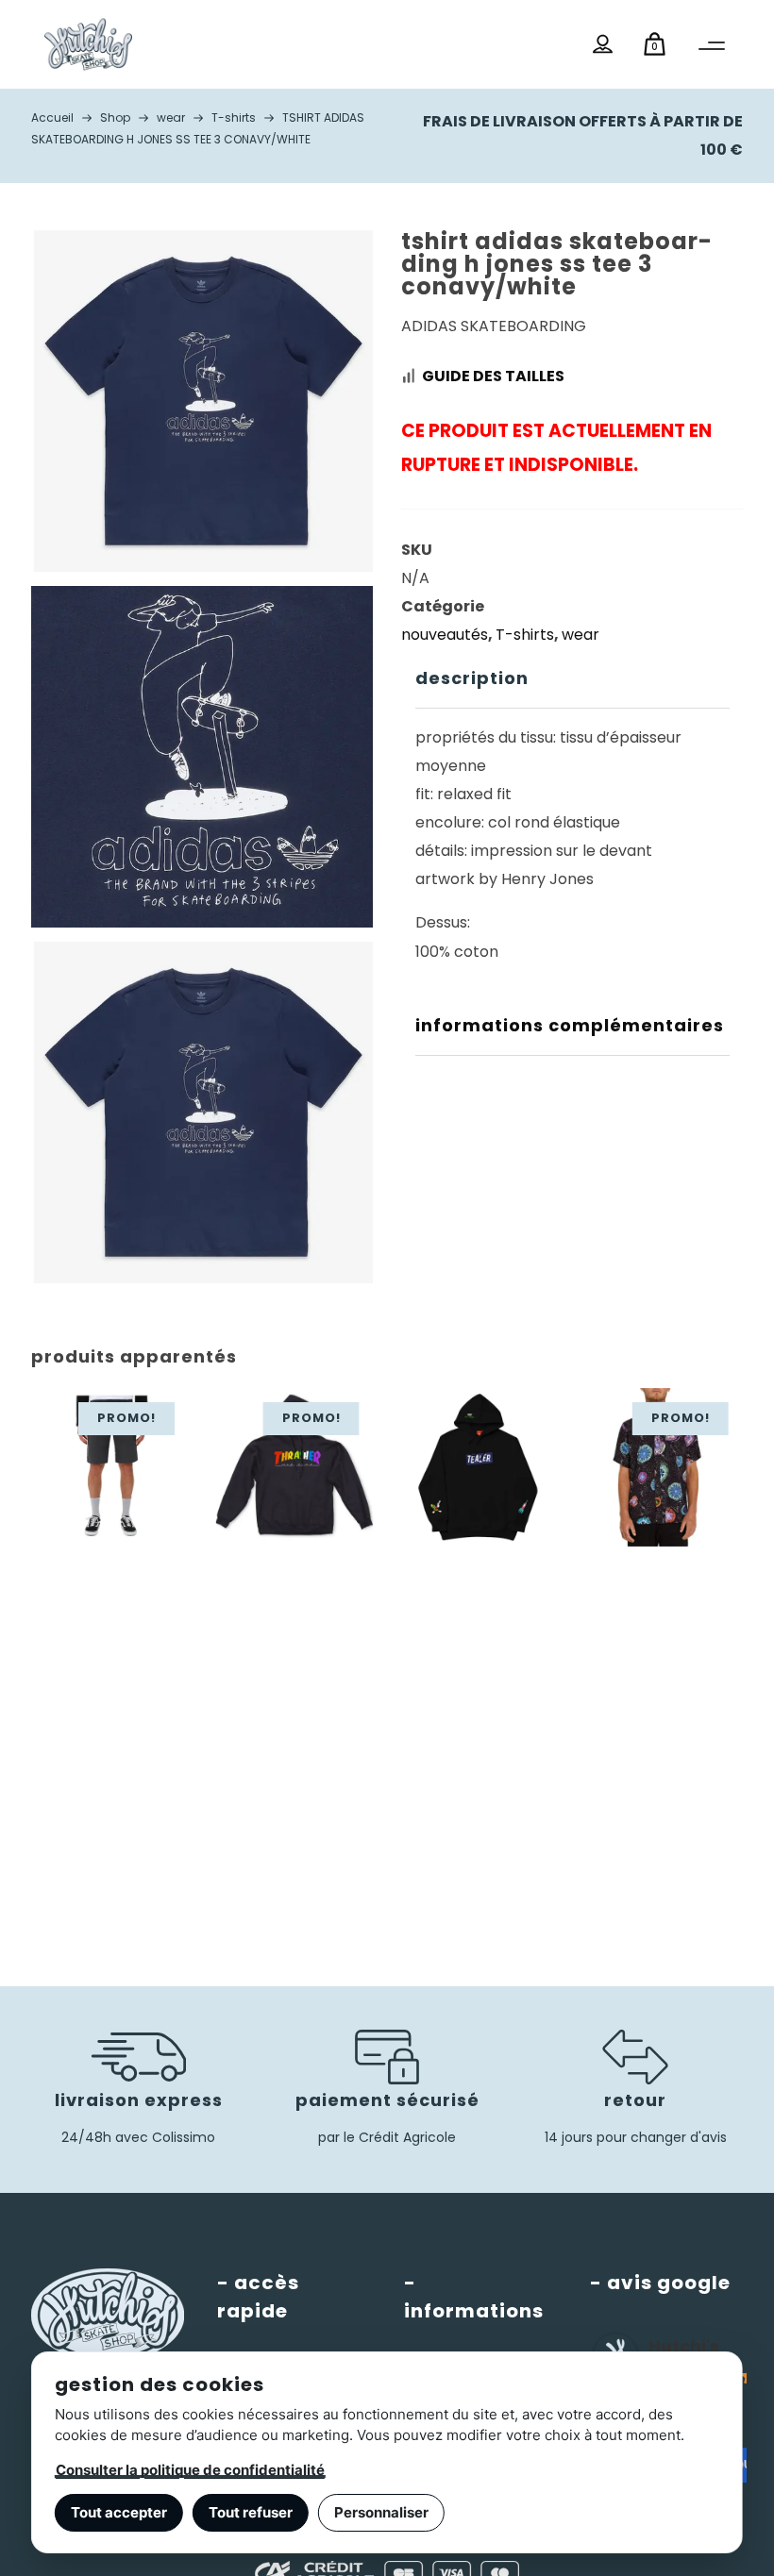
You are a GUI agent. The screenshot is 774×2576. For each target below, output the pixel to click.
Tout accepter (119, 2512)
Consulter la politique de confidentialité (190, 2470)
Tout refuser (251, 2512)
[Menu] (712, 46)
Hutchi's (684, 2346)
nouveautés (445, 635)
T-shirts (525, 635)
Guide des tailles (493, 376)
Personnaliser (381, 2512)
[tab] (572, 679)
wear (580, 635)
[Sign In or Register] (603, 44)
